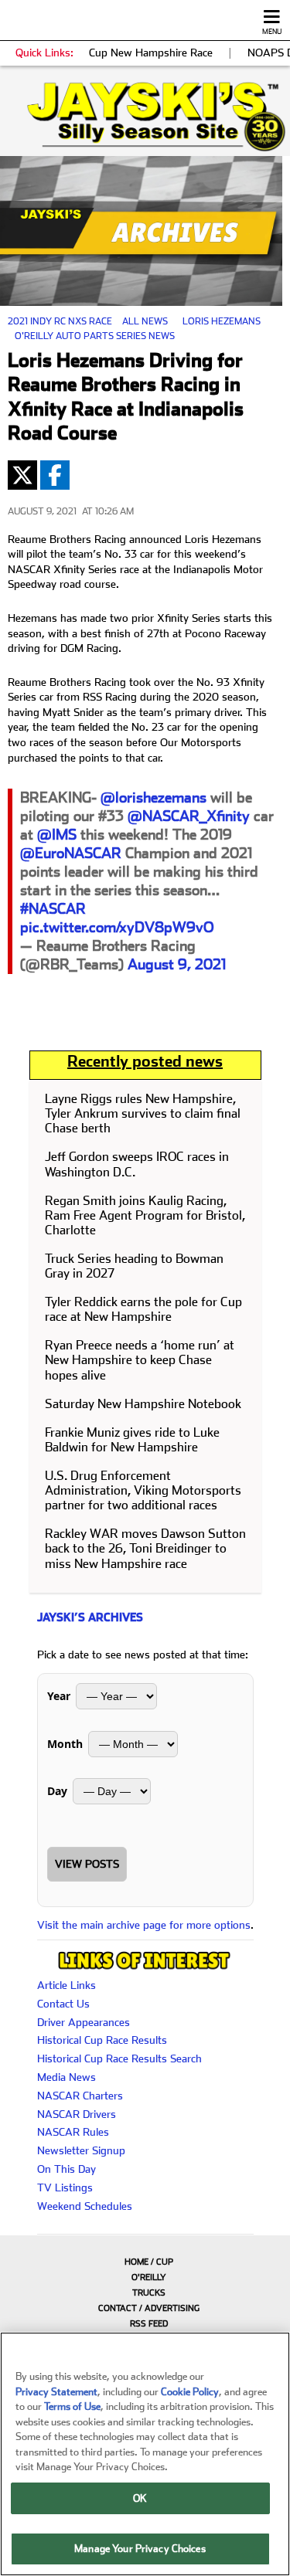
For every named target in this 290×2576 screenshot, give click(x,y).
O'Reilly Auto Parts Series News (95, 336)
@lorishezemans (154, 798)
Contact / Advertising (149, 2308)
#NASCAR (53, 909)
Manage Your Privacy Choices (140, 2549)
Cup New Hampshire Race (151, 53)
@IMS (57, 835)
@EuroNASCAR (71, 853)
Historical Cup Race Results (102, 2040)
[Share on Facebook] (55, 475)
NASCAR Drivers (77, 2114)
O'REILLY (149, 2277)
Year (59, 1696)
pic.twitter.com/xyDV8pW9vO (117, 927)
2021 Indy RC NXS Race (60, 321)
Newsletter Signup (81, 2150)
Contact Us (63, 2004)
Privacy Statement (56, 2392)
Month (65, 1744)
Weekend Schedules (85, 2206)
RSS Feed (149, 2324)
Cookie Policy (190, 2392)
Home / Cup (149, 2262)
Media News (67, 2077)
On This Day (67, 2169)
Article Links (67, 1985)
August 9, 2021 (177, 964)
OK (140, 2498)
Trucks (149, 2293)
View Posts (87, 1864)
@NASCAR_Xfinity (189, 816)
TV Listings (65, 2187)
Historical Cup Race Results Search (119, 2058)
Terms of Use (72, 2406)
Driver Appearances (84, 2022)
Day (57, 1791)
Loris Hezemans (222, 321)
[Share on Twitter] (22, 475)
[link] (145, 117)
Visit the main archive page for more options (144, 1925)
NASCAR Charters (80, 2096)
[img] (145, 117)
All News (145, 321)
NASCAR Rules (73, 2132)
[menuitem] (145, 2262)
